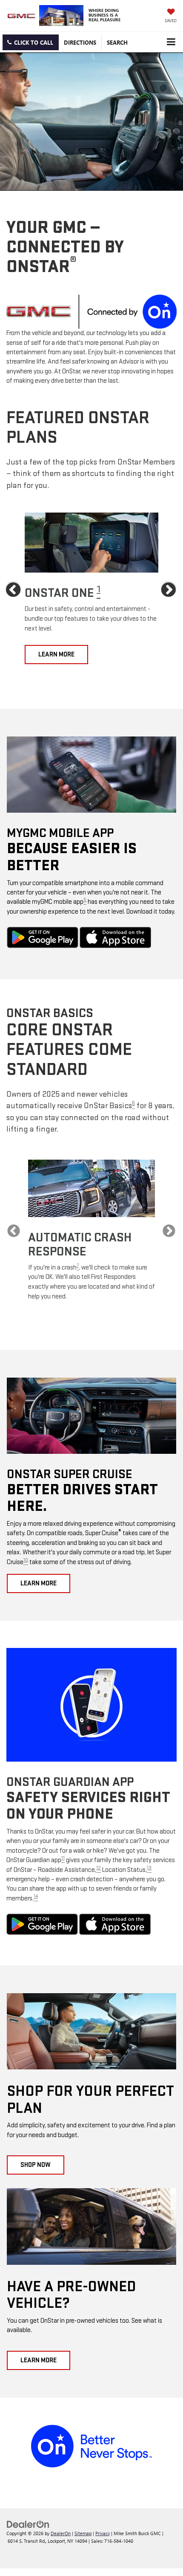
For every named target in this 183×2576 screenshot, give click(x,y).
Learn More (56, 655)
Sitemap (83, 2533)
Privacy (103, 2533)
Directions (80, 42)
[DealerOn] (28, 2523)
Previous (14, 590)
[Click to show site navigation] (171, 42)
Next (169, 590)
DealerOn (61, 2533)
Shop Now (36, 2165)
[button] (31, 42)
